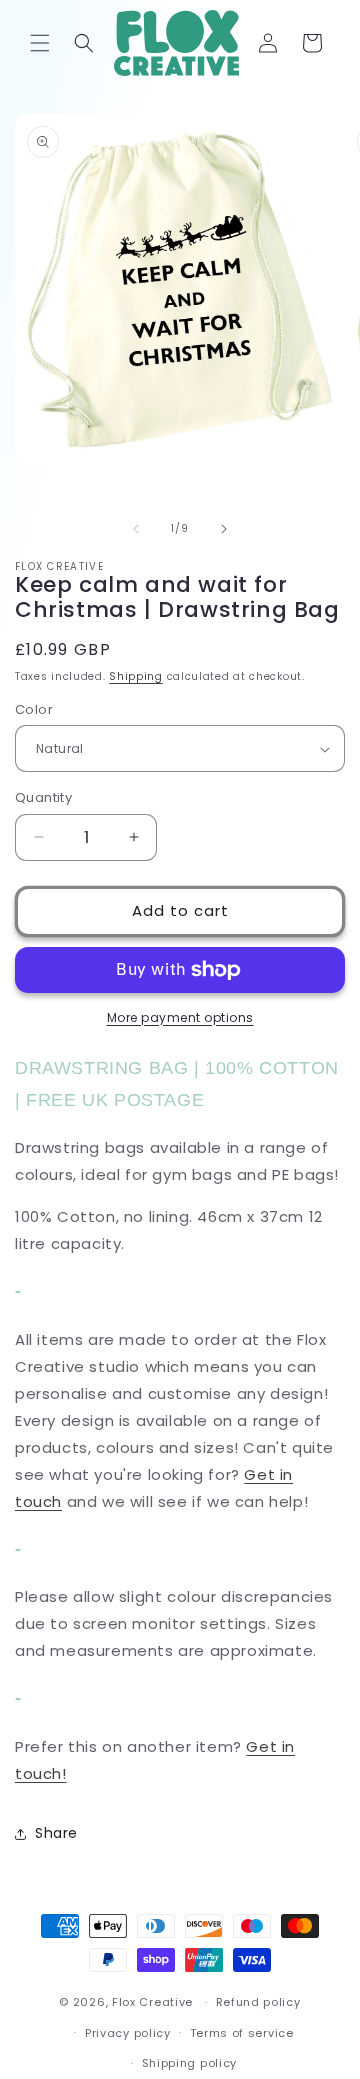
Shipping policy (190, 2063)
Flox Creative (152, 2002)
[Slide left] (136, 529)
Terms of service (242, 2033)
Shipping (136, 676)
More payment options (180, 1017)
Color (34, 709)
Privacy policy (128, 2033)
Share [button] (56, 1833)
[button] (40, 43)
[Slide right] (224, 529)
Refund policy (258, 2002)
